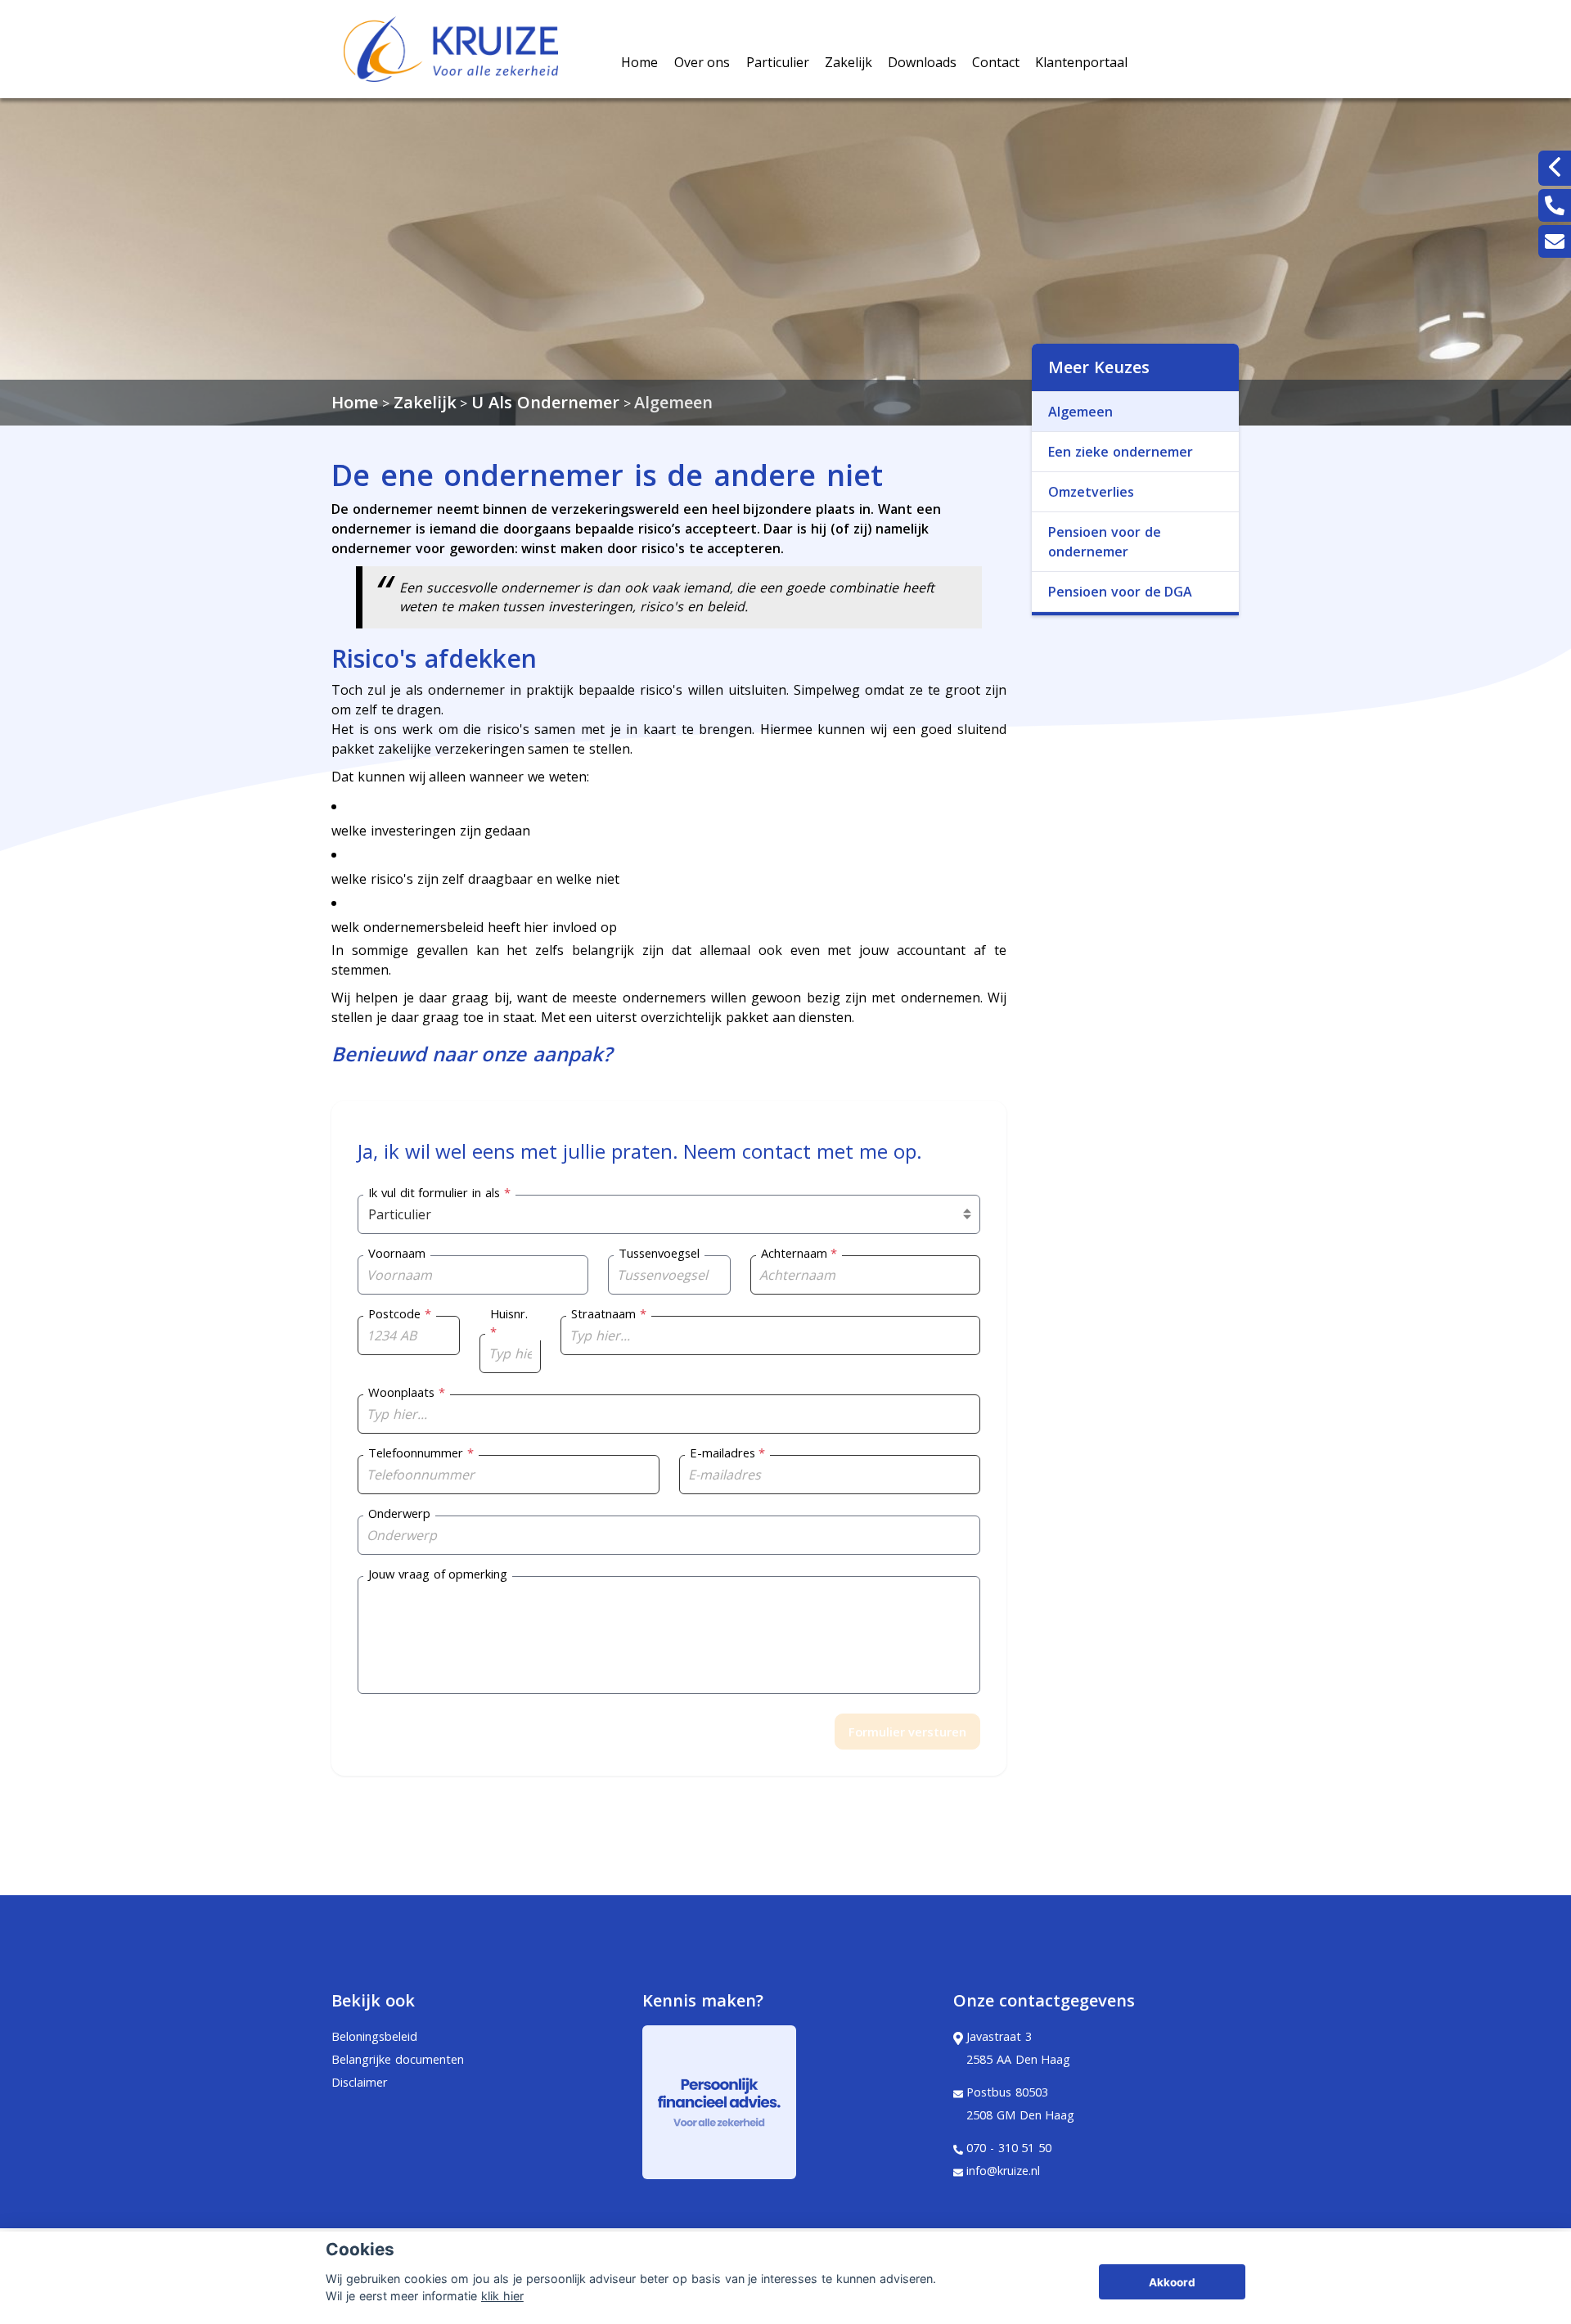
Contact (996, 62)
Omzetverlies (1091, 492)
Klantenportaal (1081, 62)
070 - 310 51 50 (1009, 2148)
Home (639, 62)
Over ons (702, 62)
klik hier (502, 2296)
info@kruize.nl (1003, 2171)
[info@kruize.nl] (1555, 241)
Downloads (922, 62)
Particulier (778, 62)
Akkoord (1172, 2282)
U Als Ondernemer (545, 402)
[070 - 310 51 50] (1555, 205)
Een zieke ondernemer (1121, 452)
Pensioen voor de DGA (1120, 592)
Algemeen (673, 402)
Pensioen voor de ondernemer (1105, 542)
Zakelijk (849, 62)
